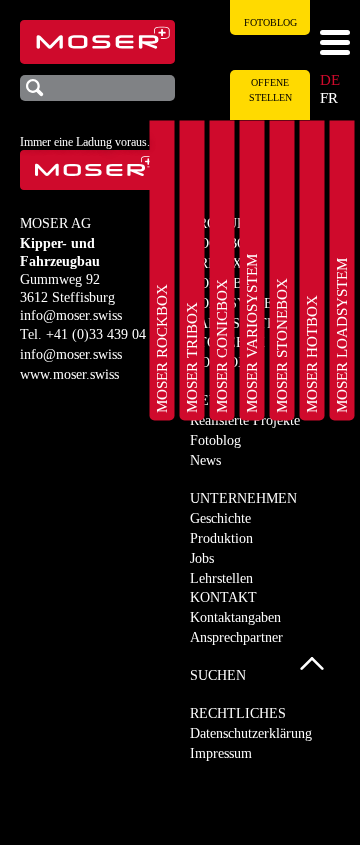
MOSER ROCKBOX (162, 348)
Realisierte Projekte (245, 420)
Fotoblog (215, 440)
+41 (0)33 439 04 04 (105, 334)
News (205, 460)
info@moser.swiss (71, 315)
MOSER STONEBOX (282, 345)
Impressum (221, 753)
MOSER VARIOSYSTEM (252, 333)
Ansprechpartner (236, 637)
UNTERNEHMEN (243, 498)
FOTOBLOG (270, 22)
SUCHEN (218, 675)
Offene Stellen (270, 90)
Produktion (221, 538)
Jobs (202, 558)
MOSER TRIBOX (192, 357)
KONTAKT (223, 597)
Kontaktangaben (235, 617)
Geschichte (220, 518)
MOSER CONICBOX (222, 346)
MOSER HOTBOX (312, 354)
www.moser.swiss (69, 374)
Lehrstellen (221, 578)
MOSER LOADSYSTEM (342, 335)
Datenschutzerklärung (251, 733)
